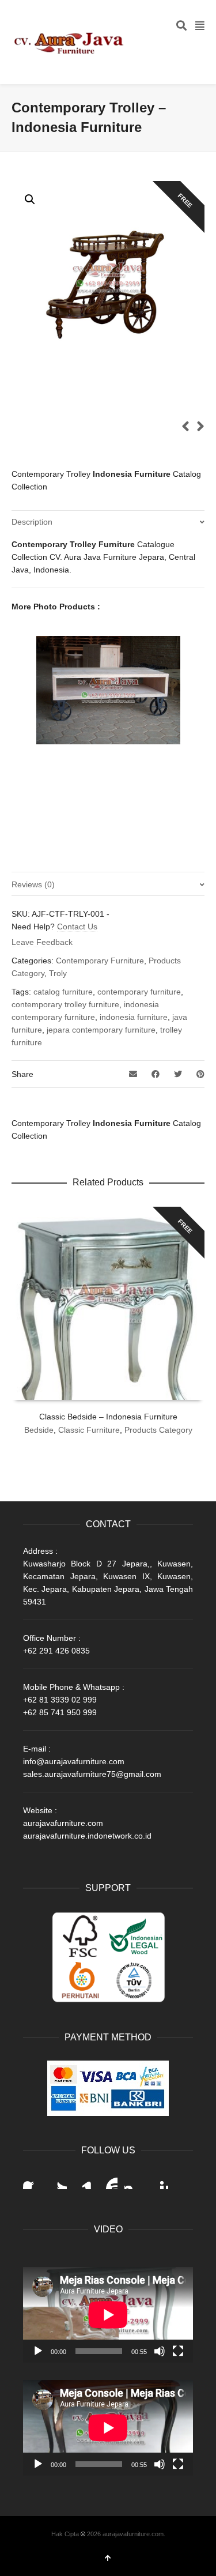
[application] (108, 2315)
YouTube (108, 2180)
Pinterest (159, 2180)
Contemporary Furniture (100, 961)
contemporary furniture (139, 992)
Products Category (158, 1430)
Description (32, 522)
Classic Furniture (89, 1430)
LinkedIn (83, 2180)
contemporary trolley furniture (65, 1004)
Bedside (39, 1430)
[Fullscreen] (178, 2351)
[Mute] (160, 2351)
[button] (30, 199)
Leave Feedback (42, 942)
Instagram (134, 2180)
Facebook (32, 2180)
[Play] (38, 2351)
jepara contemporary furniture (101, 1030)
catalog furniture (63, 992)
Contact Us (77, 927)
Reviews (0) (33, 884)
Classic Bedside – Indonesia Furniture (108, 1417)
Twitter (58, 2180)
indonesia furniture (134, 1017)
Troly (58, 973)
